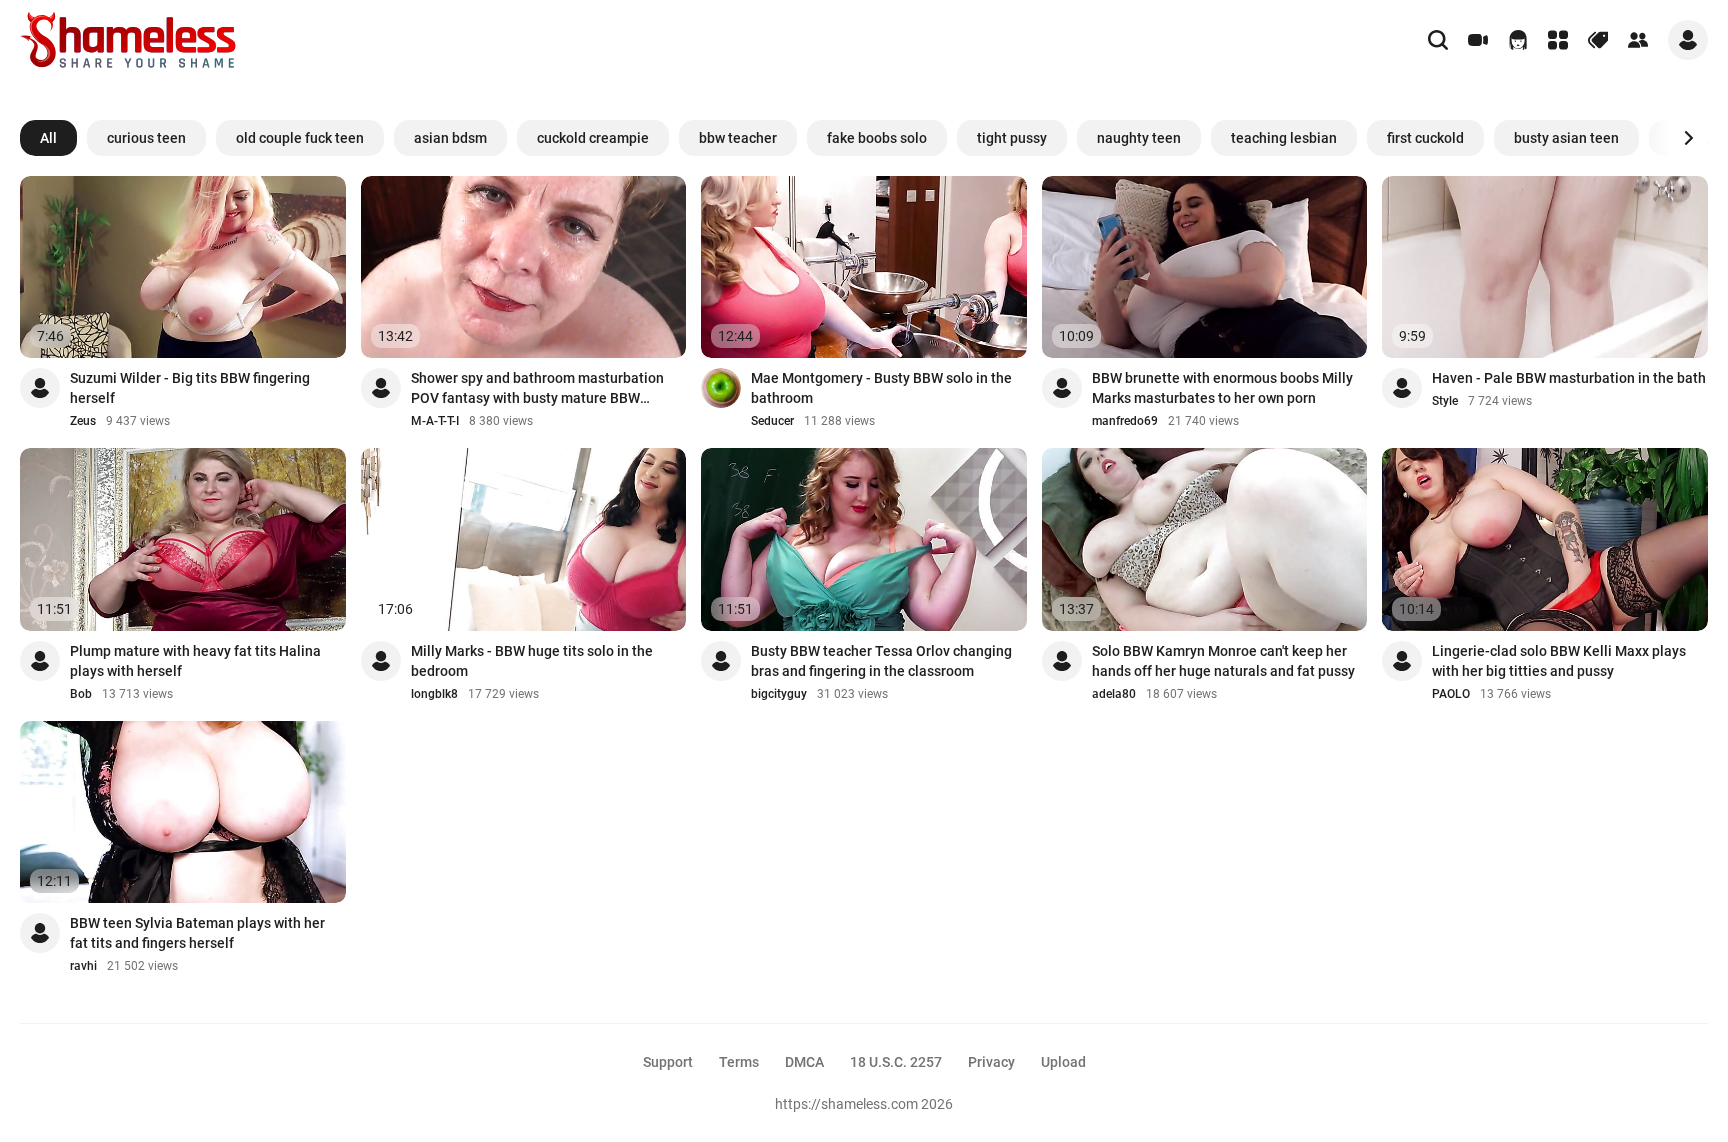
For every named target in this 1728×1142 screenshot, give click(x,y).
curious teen (146, 138)
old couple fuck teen (300, 138)
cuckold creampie (593, 138)
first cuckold (1425, 138)
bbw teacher (738, 138)
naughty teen (1139, 138)
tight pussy (1012, 138)
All (48, 138)
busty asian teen (1566, 138)
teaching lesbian (1284, 138)
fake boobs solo (877, 138)
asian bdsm (450, 138)
